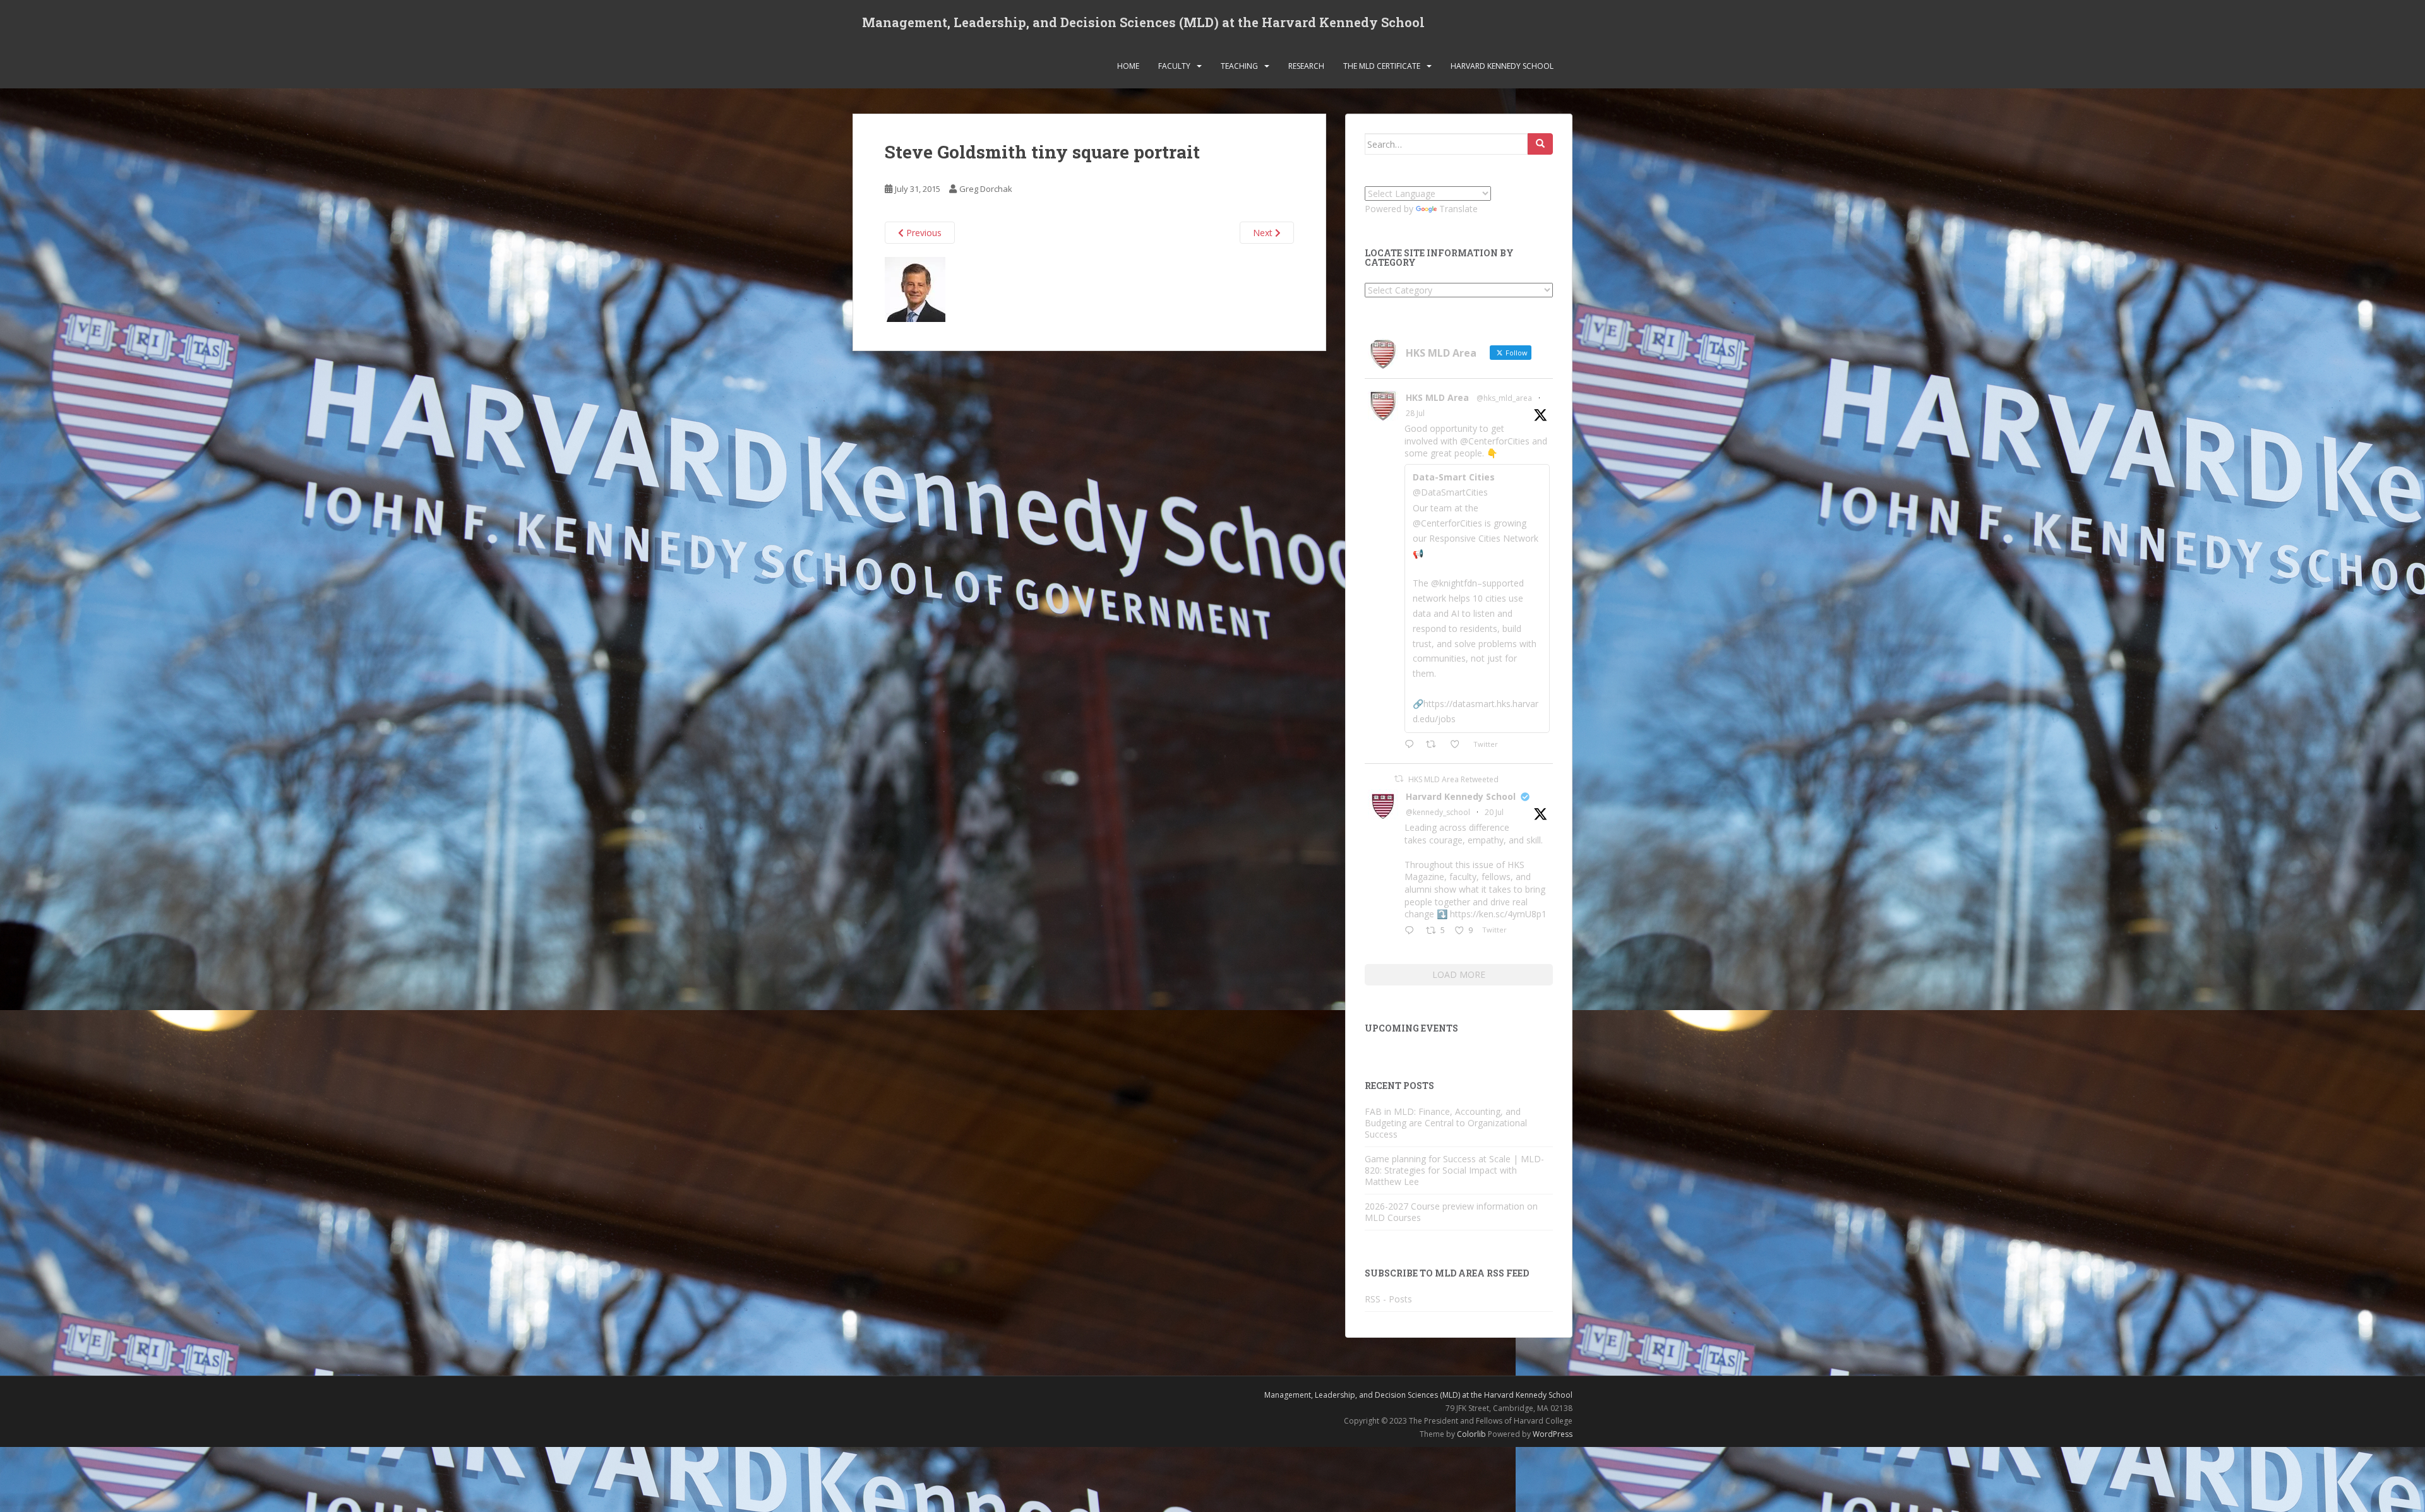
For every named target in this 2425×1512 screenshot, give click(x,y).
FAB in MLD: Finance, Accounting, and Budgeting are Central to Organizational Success (1446, 1123)
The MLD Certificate (1382, 66)
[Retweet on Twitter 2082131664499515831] (1434, 745)
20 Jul (1494, 812)
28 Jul (1415, 413)
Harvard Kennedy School (1502, 66)
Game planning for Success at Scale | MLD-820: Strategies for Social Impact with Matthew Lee (1454, 1170)
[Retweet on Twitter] (1399, 779)
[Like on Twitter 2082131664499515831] (1458, 745)
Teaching (1239, 66)
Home (1128, 66)
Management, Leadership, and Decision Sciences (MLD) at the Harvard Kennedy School (1143, 22)
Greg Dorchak (986, 189)
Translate (1458, 209)
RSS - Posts (1388, 1299)
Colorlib (1471, 1434)
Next (1264, 233)
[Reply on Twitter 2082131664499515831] (1412, 745)
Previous (923, 233)
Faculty (1174, 66)
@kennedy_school (1438, 812)
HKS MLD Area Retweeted (1453, 779)
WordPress (1553, 1434)
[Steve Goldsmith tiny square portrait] (915, 289)
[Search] (1540, 144)
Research (1306, 66)
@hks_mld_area (1504, 398)
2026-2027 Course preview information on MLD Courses (1451, 1212)
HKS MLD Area (1437, 397)
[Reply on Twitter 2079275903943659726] (1412, 931)
